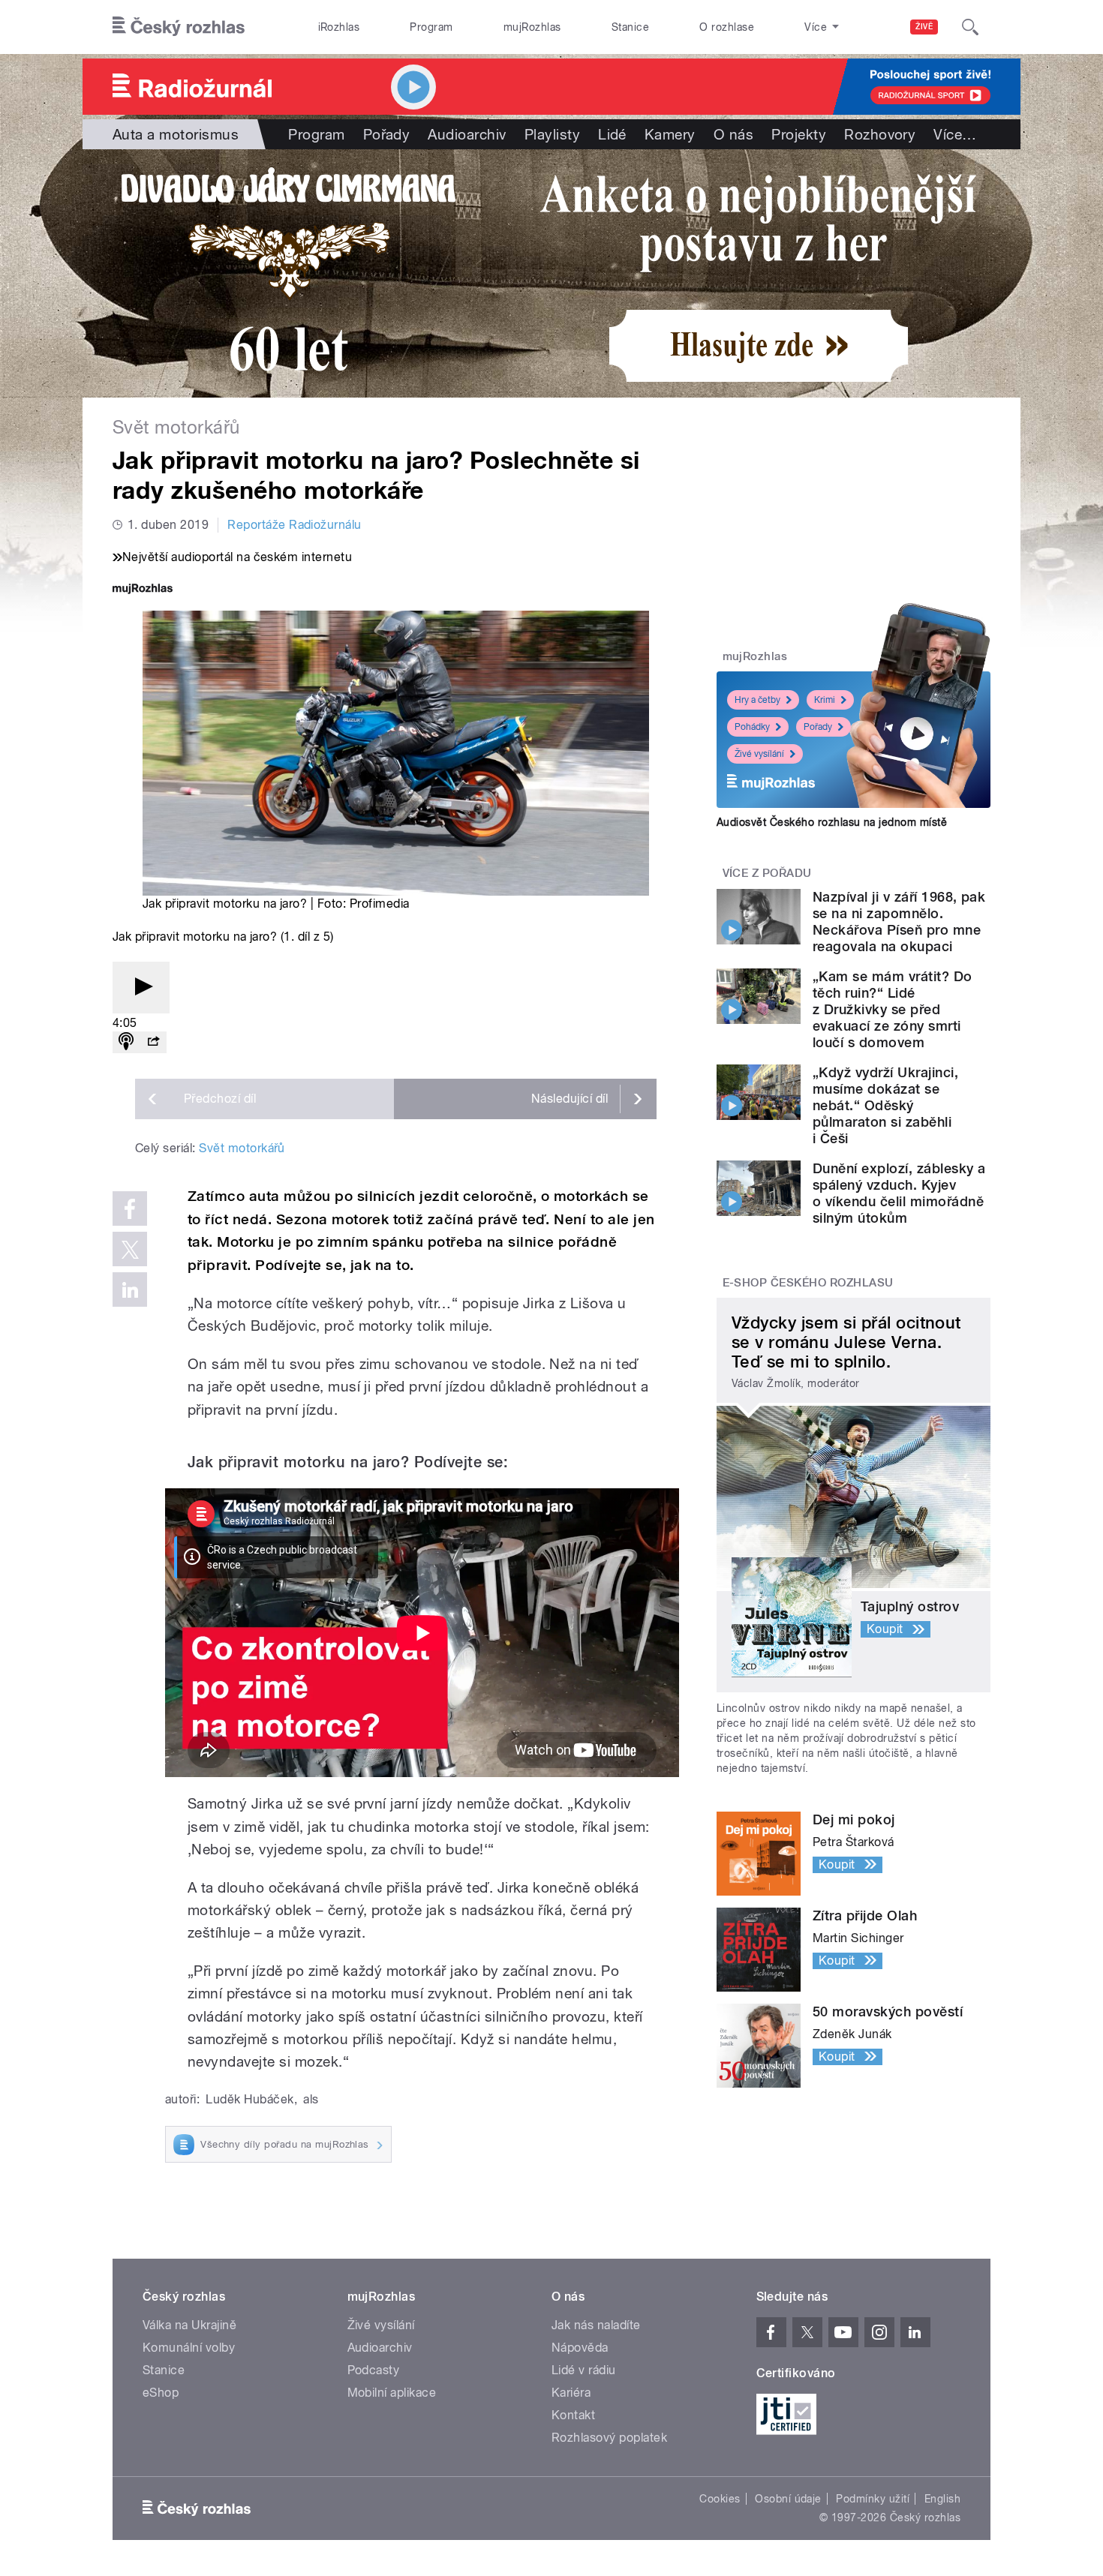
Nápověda (580, 2348)
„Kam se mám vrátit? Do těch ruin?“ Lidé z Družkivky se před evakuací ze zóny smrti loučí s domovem (893, 1009)
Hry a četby (757, 700)
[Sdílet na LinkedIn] (130, 1290)
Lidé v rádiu (584, 2370)
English (942, 2499)
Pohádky (752, 727)
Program (431, 27)
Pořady (387, 134)
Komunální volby (189, 2348)
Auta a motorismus (176, 134)
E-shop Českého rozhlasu (808, 1283)
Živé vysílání (759, 754)
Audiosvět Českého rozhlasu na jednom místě (832, 822)
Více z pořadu (767, 873)
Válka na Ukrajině (189, 2325)
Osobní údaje (788, 2499)
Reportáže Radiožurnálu (295, 525)
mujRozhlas (532, 27)
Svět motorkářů (242, 1148)
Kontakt (573, 2415)
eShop (161, 2393)
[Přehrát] (141, 988)
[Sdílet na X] (130, 1249)
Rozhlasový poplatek (609, 2438)
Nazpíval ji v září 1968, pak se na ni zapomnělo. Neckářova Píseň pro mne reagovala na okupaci (899, 922)
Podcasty (374, 2370)
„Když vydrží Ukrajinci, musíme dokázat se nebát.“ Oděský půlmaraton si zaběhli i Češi (885, 1105)
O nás (733, 134)
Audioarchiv (467, 134)
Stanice (630, 27)
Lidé (612, 134)
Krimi (825, 700)
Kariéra (571, 2393)
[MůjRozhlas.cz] (143, 590)
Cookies (720, 2499)
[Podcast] (126, 1042)
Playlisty (552, 134)
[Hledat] (970, 27)
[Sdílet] (153, 1042)
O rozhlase (727, 27)
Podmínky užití (873, 2499)
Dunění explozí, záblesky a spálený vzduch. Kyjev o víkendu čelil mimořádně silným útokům (899, 1193)
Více (955, 134)
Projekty (799, 134)
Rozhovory (880, 134)
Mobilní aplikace (392, 2393)
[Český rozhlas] (179, 27)
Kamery (670, 134)
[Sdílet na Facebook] (130, 1208)
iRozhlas (339, 27)
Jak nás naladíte (596, 2325)
